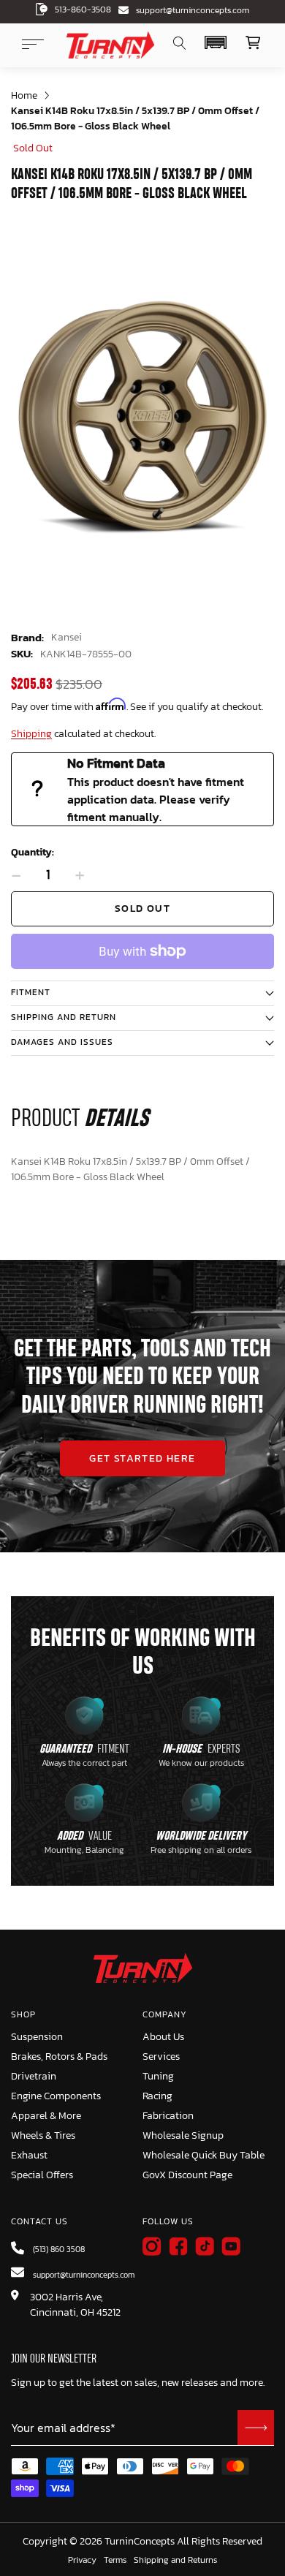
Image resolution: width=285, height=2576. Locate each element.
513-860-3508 (83, 10)
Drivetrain (34, 2076)
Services (161, 2056)
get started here (142, 1458)
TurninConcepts (140, 2542)
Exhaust (29, 2155)
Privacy (82, 2561)
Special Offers (42, 2175)
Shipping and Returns (175, 2561)
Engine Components (56, 2096)
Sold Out (142, 909)
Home (24, 95)
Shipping (31, 734)
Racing (157, 2096)
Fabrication (168, 2116)
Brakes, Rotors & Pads (59, 2056)
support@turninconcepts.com (193, 10)
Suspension (37, 2037)
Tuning (158, 2076)
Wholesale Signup (183, 2135)
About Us (163, 2037)
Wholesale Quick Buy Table (204, 2155)
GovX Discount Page (187, 2175)
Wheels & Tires (43, 2135)
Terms (115, 2561)
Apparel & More (46, 2116)
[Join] (256, 2428)
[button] (215, 42)
